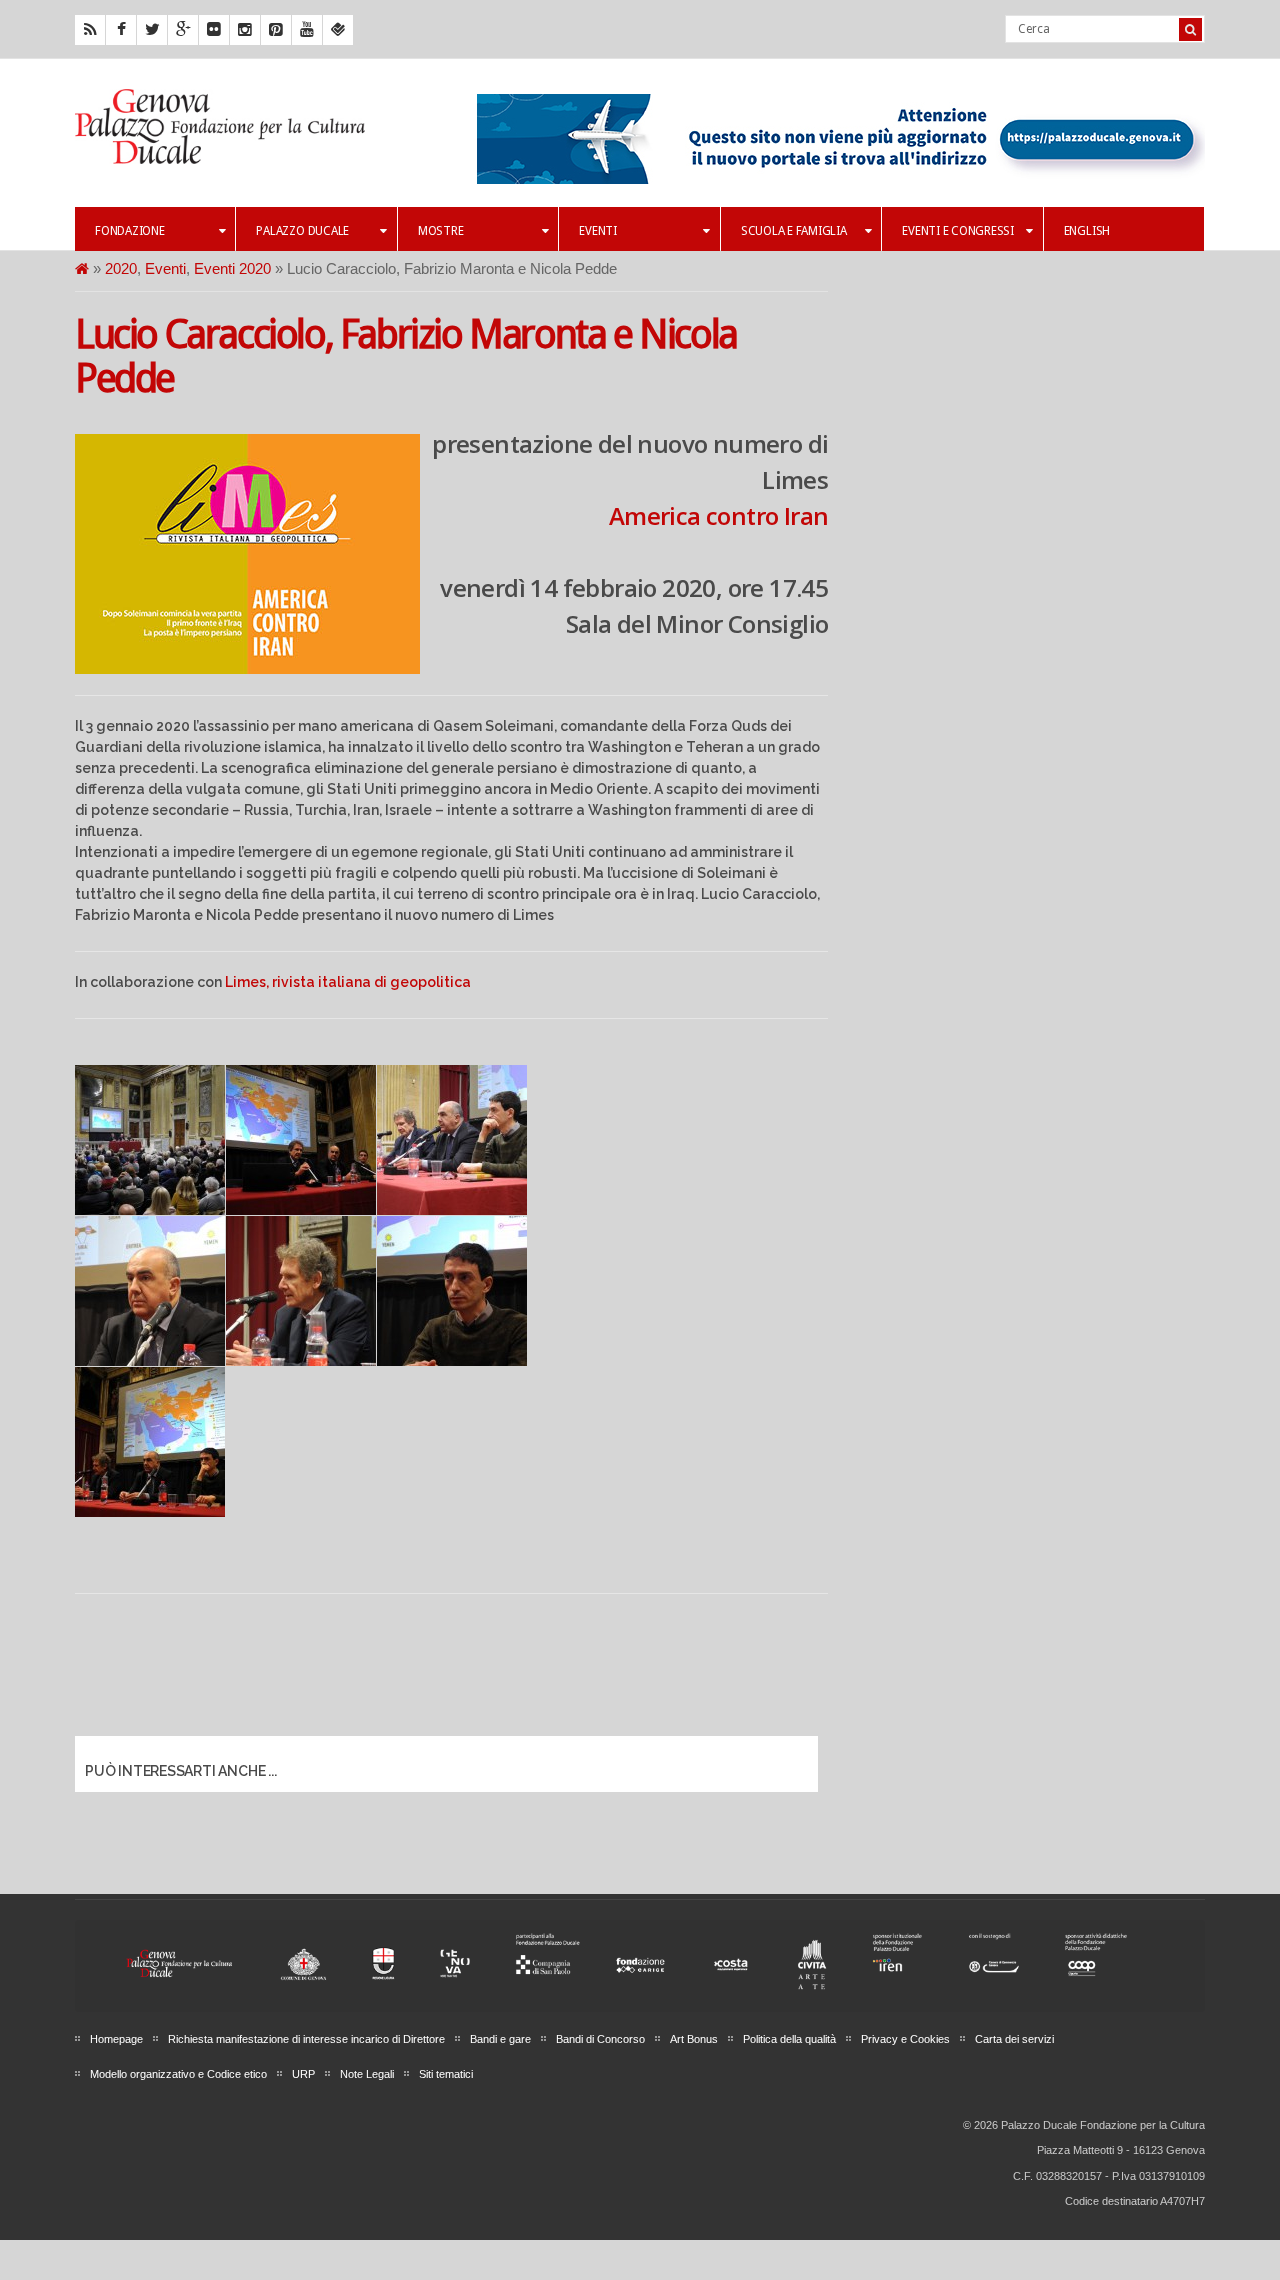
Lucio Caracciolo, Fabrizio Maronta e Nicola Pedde (406, 356)
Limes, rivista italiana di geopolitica (348, 982)
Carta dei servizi (1014, 2039)
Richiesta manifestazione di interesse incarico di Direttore (306, 2039)
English (1087, 231)
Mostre (441, 231)
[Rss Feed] (90, 30)
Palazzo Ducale (302, 231)
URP (303, 2074)
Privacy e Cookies (905, 2039)
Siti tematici (446, 2074)
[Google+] (183, 30)
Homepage (116, 2039)
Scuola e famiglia (794, 231)
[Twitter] (152, 30)
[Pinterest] (276, 30)
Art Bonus (694, 2039)
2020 (121, 268)
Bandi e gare (500, 2039)
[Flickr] (214, 30)
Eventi (598, 231)
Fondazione (130, 231)
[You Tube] (307, 30)
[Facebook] (121, 30)
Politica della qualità (789, 2039)
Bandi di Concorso (600, 2039)
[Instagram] (245, 30)
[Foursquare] (338, 30)
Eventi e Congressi (958, 231)
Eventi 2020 (232, 268)
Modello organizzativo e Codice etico (178, 2074)
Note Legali (367, 2074)
